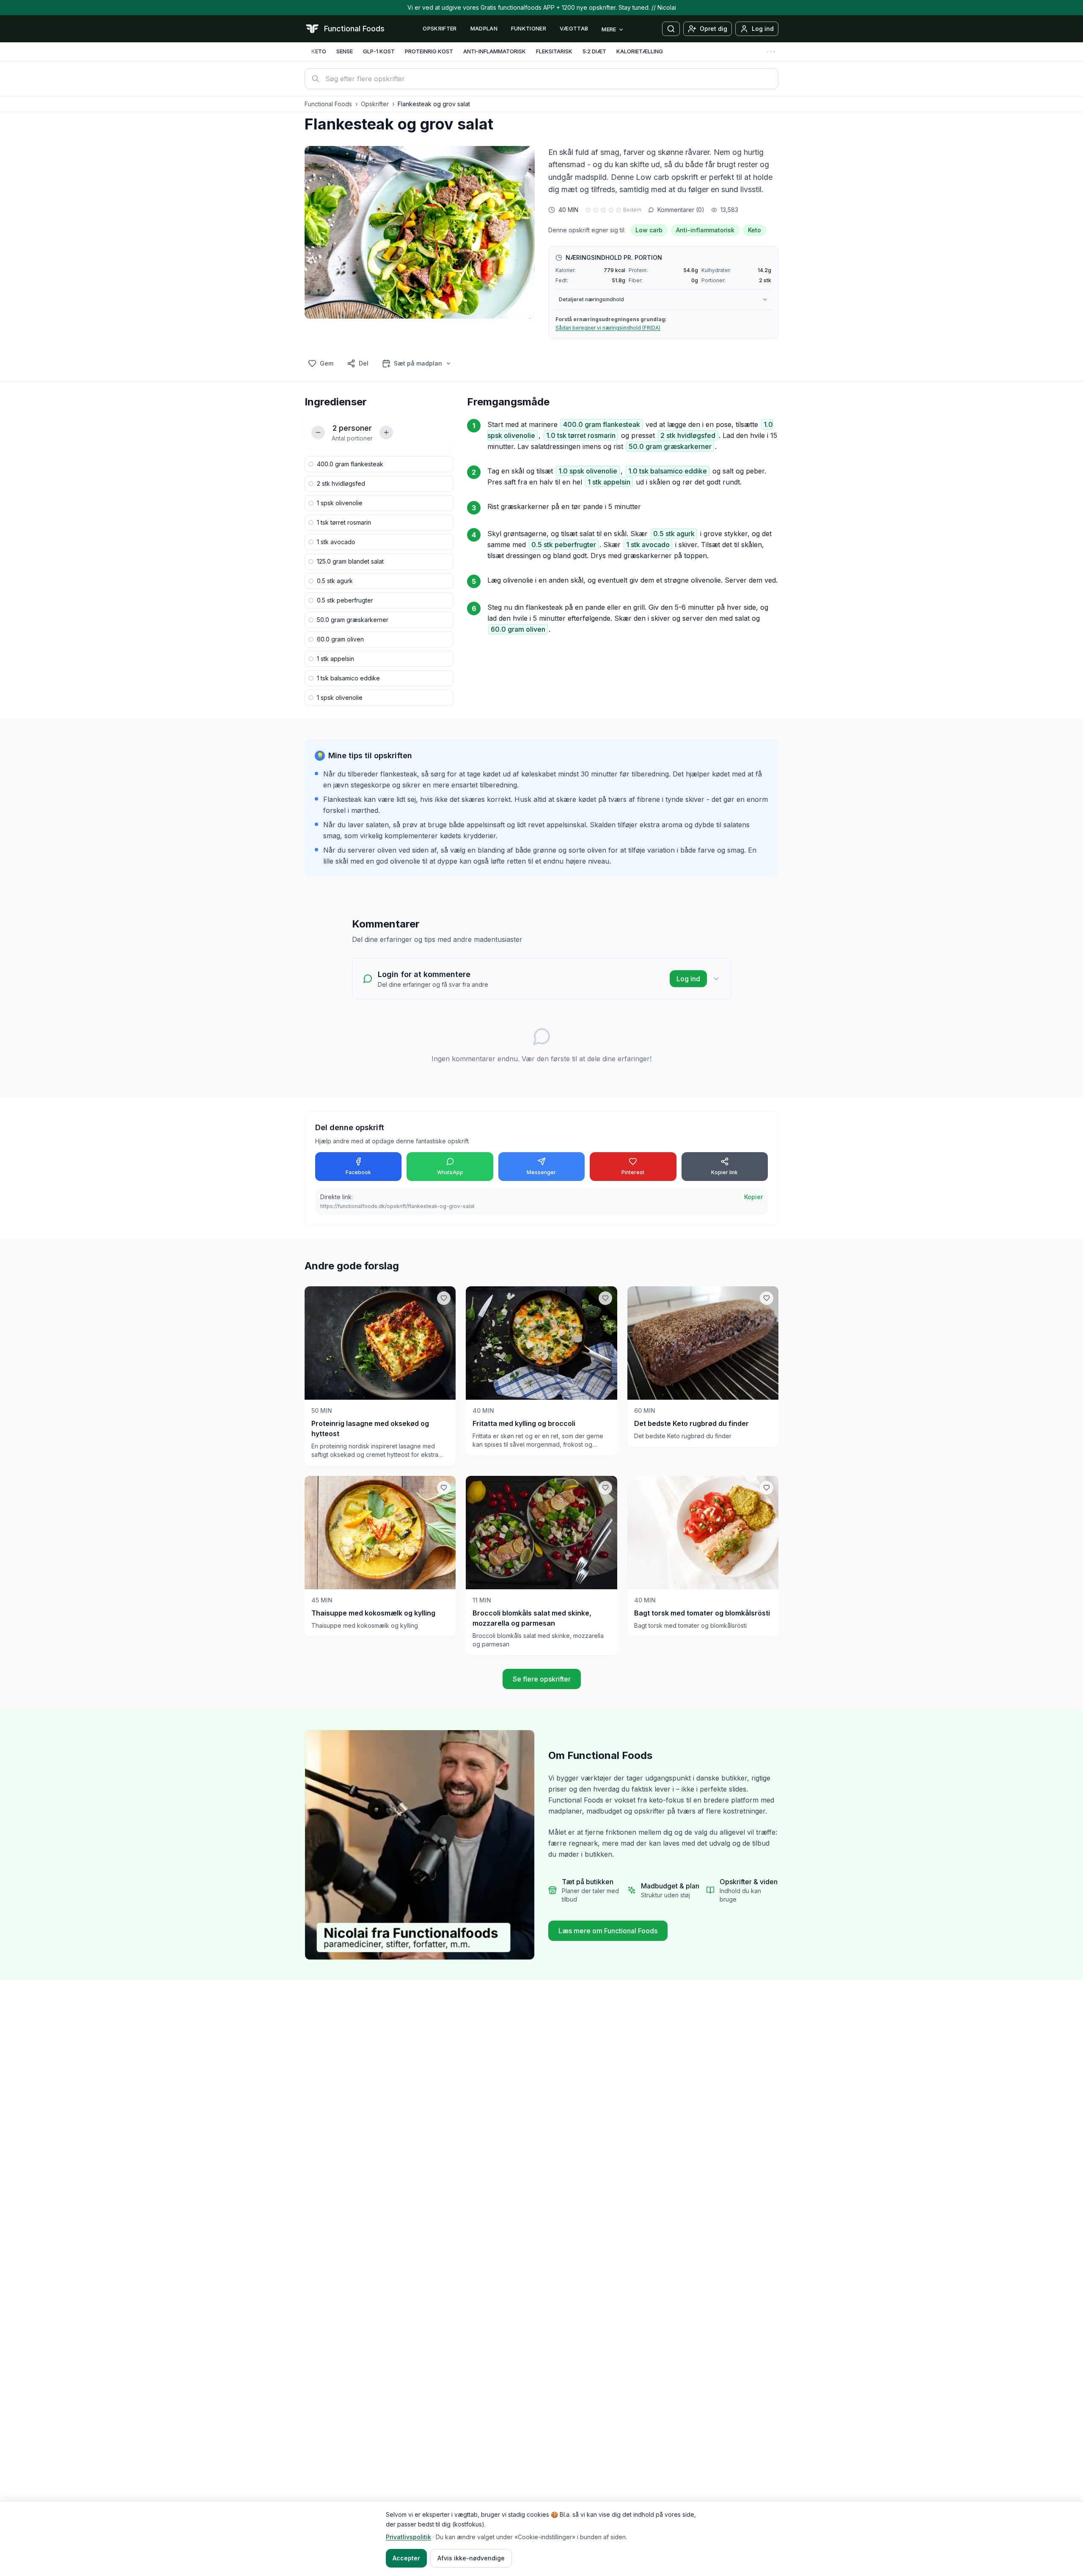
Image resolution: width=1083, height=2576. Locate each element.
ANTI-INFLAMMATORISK (495, 51)
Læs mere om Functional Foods (608, 1931)
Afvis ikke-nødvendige (471, 2558)
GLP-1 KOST (379, 51)
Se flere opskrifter (542, 1679)
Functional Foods (328, 104)
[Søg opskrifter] (671, 29)
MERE (609, 29)
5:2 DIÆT (594, 51)
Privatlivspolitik (408, 2537)
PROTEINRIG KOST (429, 51)
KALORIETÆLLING (640, 51)
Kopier (753, 1197)
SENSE (345, 51)
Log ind (688, 979)
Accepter (406, 2558)
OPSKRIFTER (440, 28)
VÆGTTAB (574, 28)
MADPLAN (484, 28)
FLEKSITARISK (554, 51)
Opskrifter (375, 104)
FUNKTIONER (529, 28)
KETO (319, 51)
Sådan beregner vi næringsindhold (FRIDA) (608, 328)
